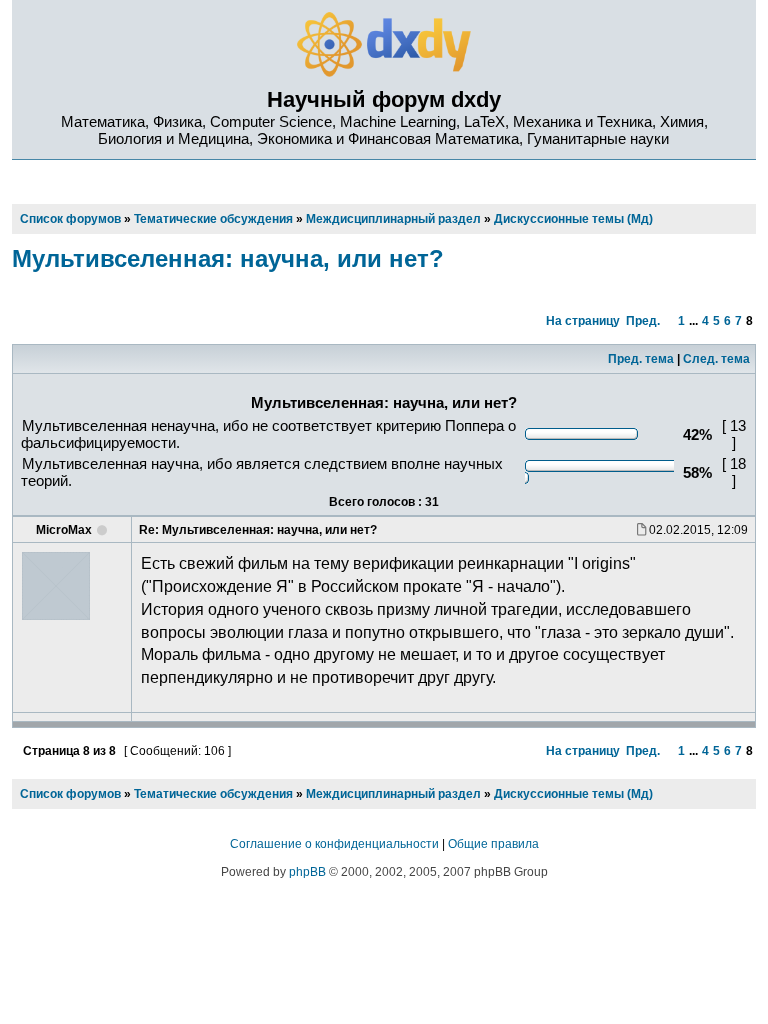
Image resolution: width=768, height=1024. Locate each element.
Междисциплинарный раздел (393, 794)
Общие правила (493, 844)
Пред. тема (641, 359)
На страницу (583, 321)
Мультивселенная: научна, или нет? (228, 258)
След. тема (716, 359)
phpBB (307, 872)
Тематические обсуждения (213, 794)
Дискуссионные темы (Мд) (573, 794)
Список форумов (70, 794)
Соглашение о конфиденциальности (334, 844)
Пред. (643, 321)
